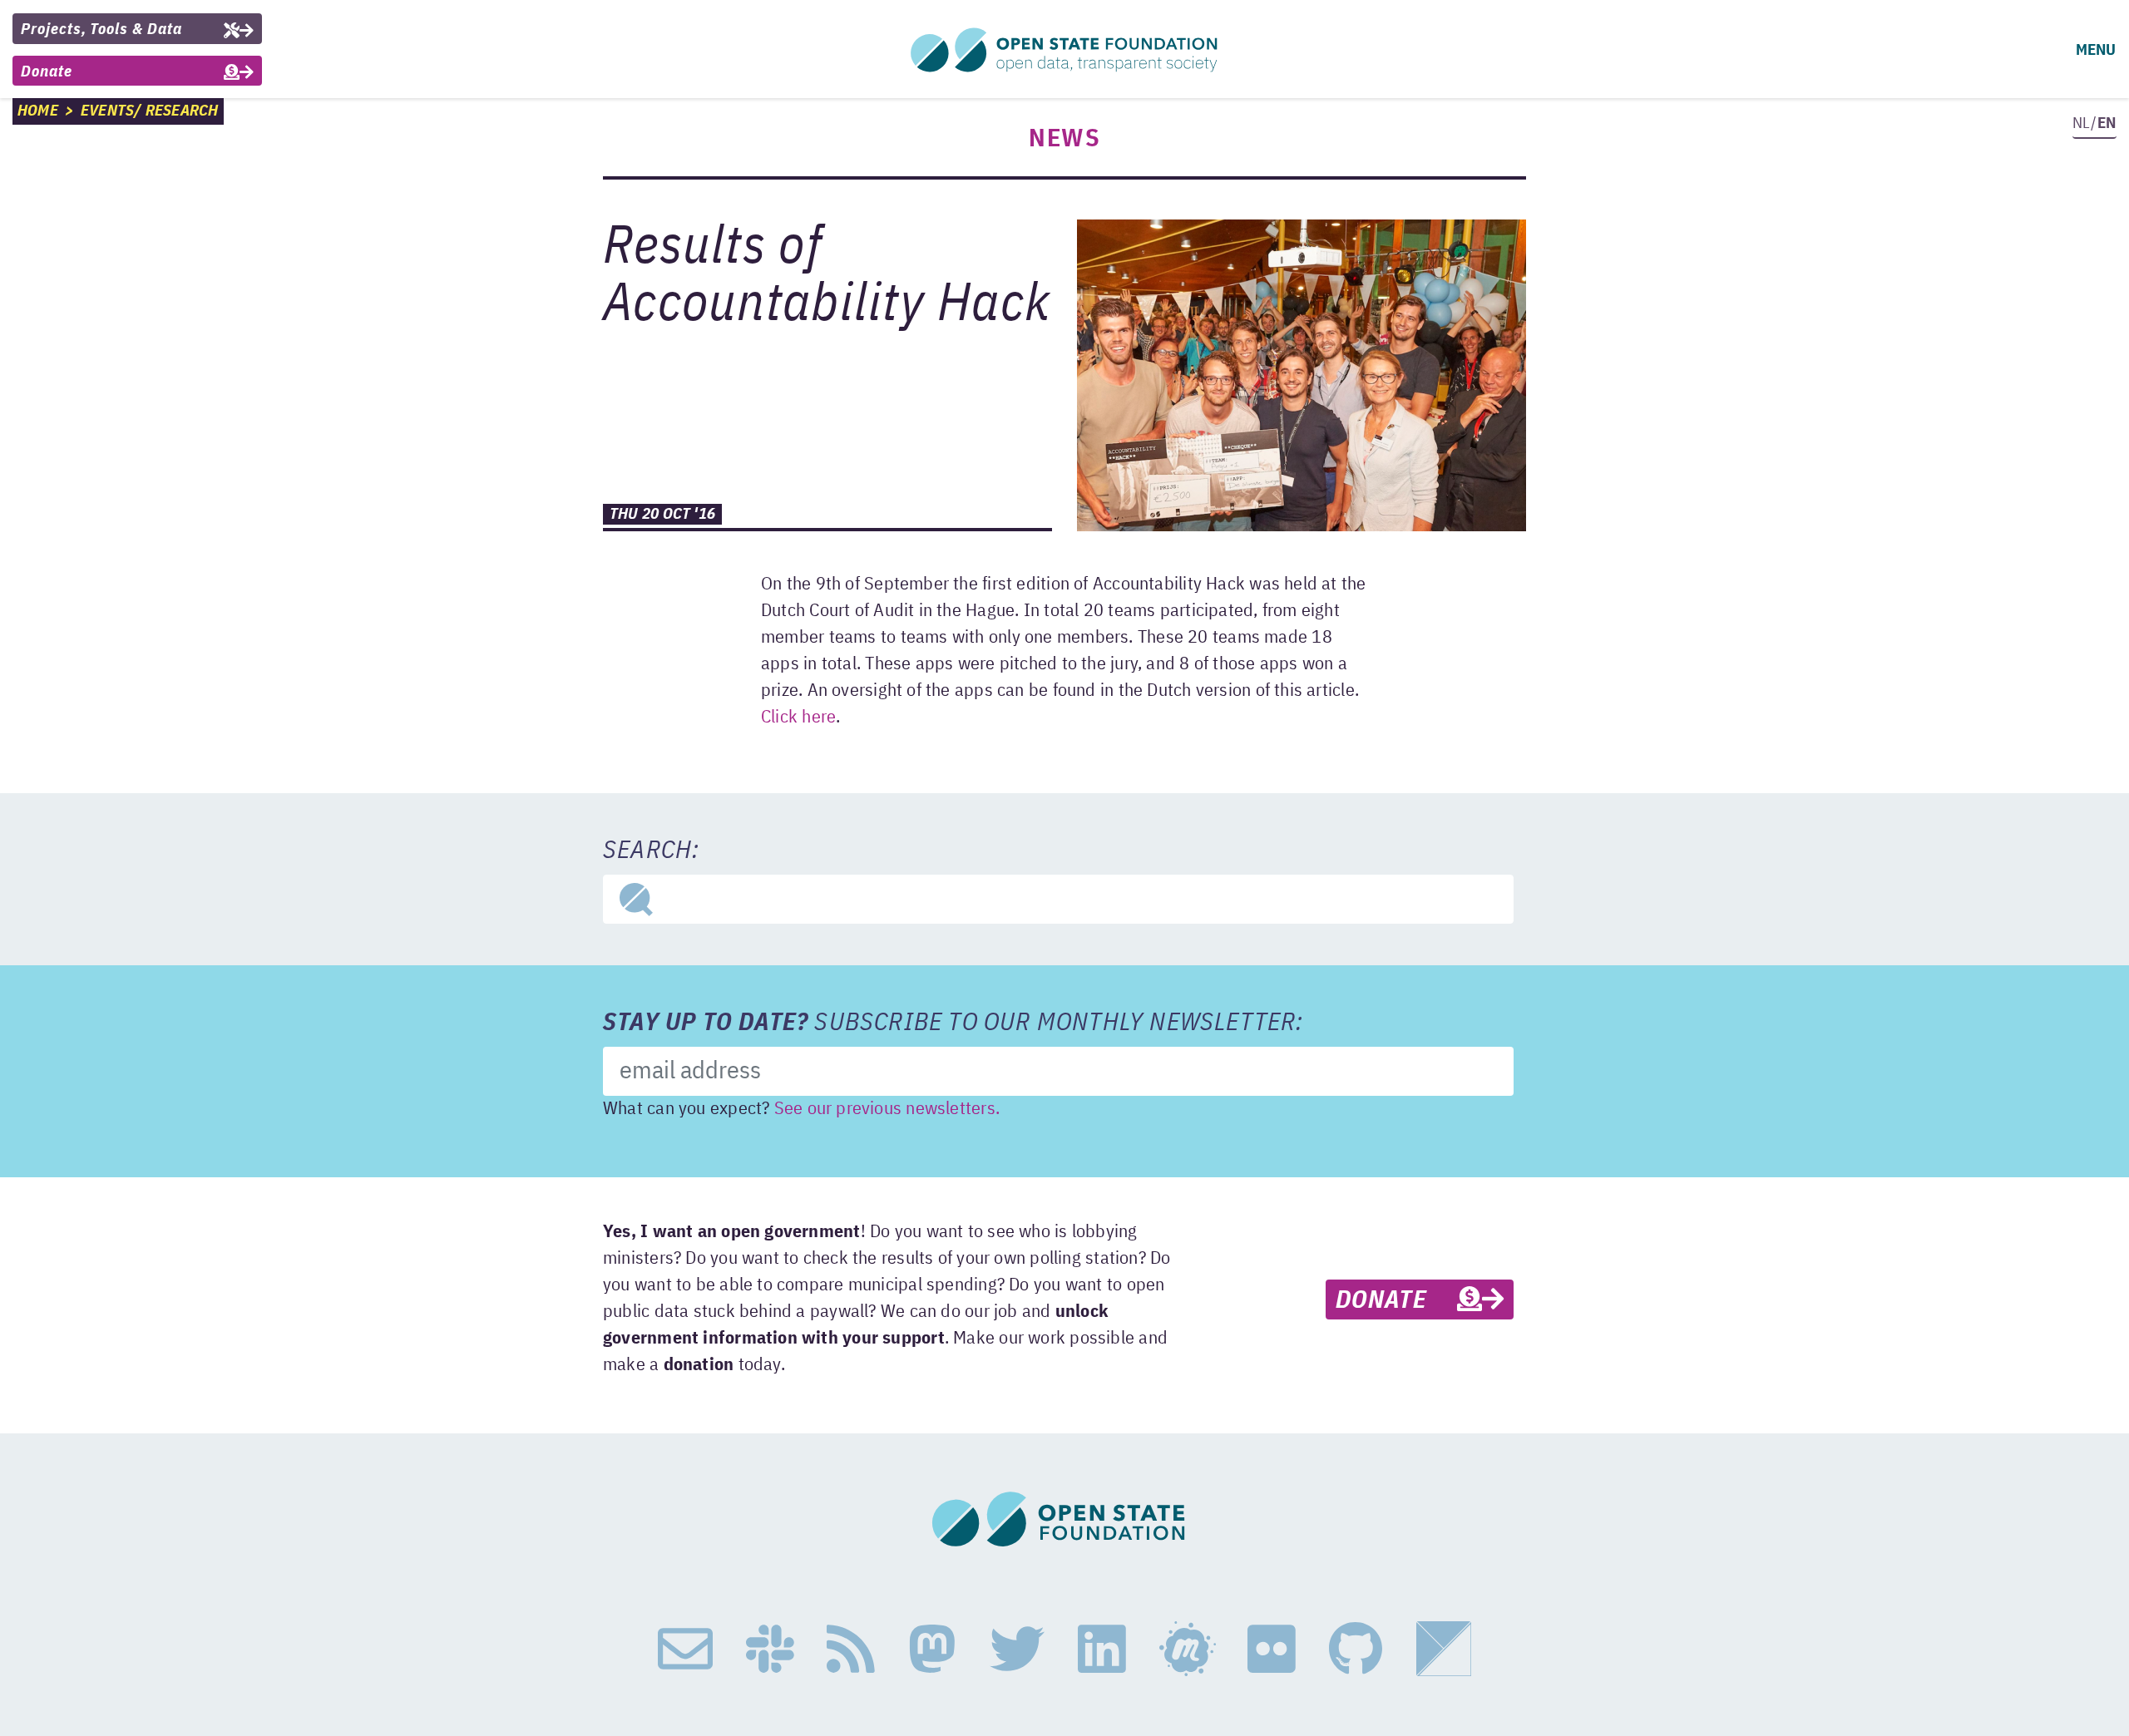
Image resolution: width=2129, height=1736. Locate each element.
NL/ (2094, 123)
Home (38, 111)
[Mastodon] (932, 1650)
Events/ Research (150, 111)
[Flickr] (1272, 1650)
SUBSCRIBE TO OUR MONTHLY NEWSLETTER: (953, 1023)
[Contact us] (685, 1650)
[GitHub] (1356, 1650)
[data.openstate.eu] (1444, 1650)
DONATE (1396, 1301)
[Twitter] (1017, 1650)
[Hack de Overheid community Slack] (770, 1650)
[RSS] (851, 1650)
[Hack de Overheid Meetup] (1187, 1650)
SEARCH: (651, 851)
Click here (798, 718)
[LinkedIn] (1102, 1650)
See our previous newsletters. (887, 1109)
